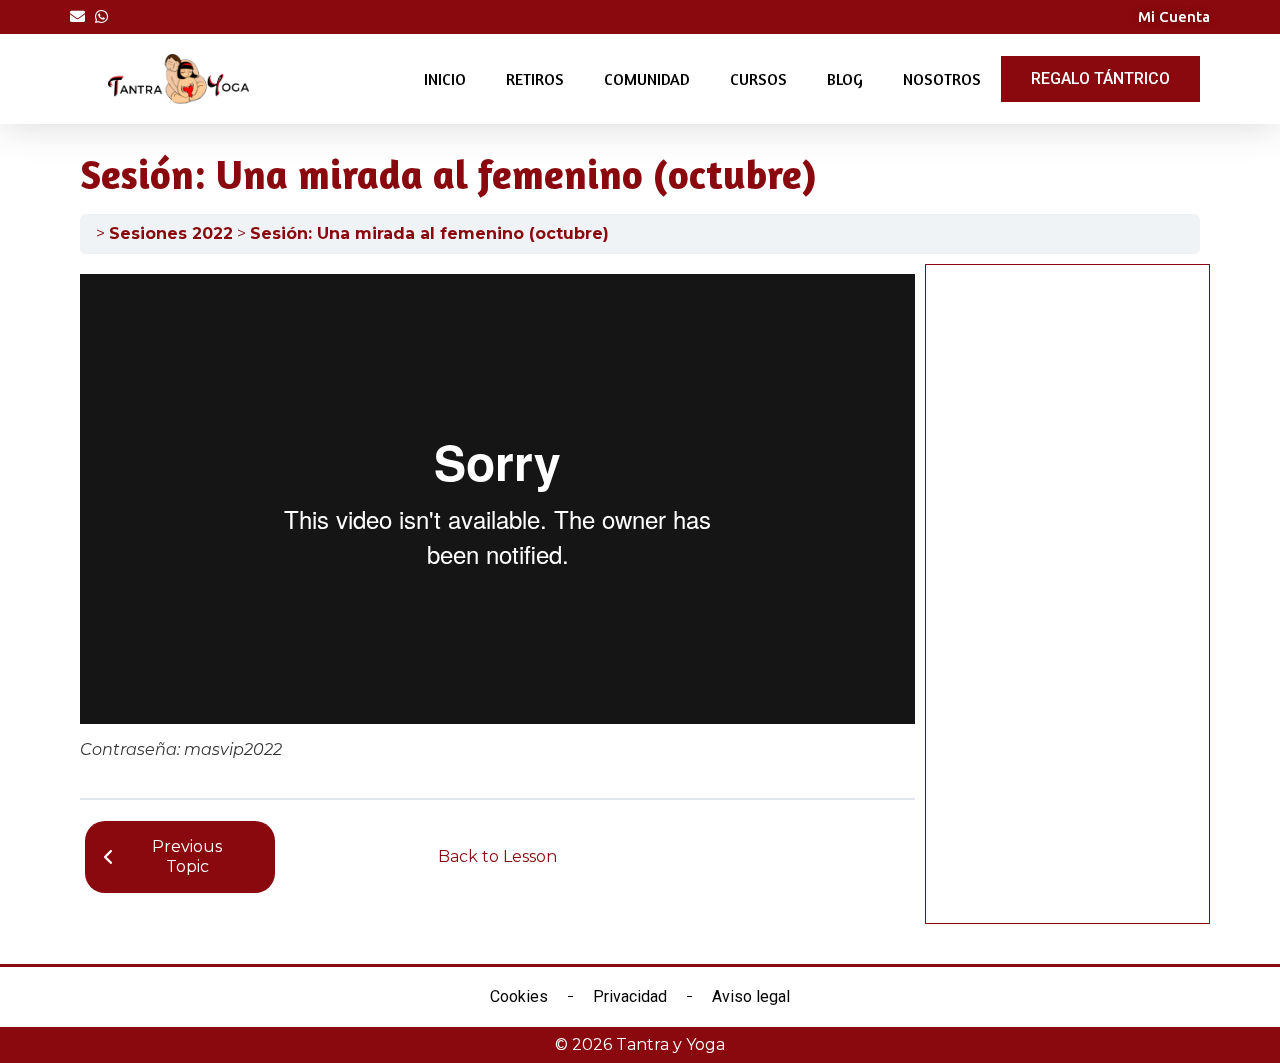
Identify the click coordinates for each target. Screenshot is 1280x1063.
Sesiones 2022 (171, 233)
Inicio (445, 79)
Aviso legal (751, 996)
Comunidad (647, 79)
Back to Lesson (497, 856)
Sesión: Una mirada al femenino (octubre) (429, 233)
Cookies (519, 996)
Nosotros (942, 79)
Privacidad (630, 996)
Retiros (535, 79)
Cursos (758, 79)
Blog (845, 79)
